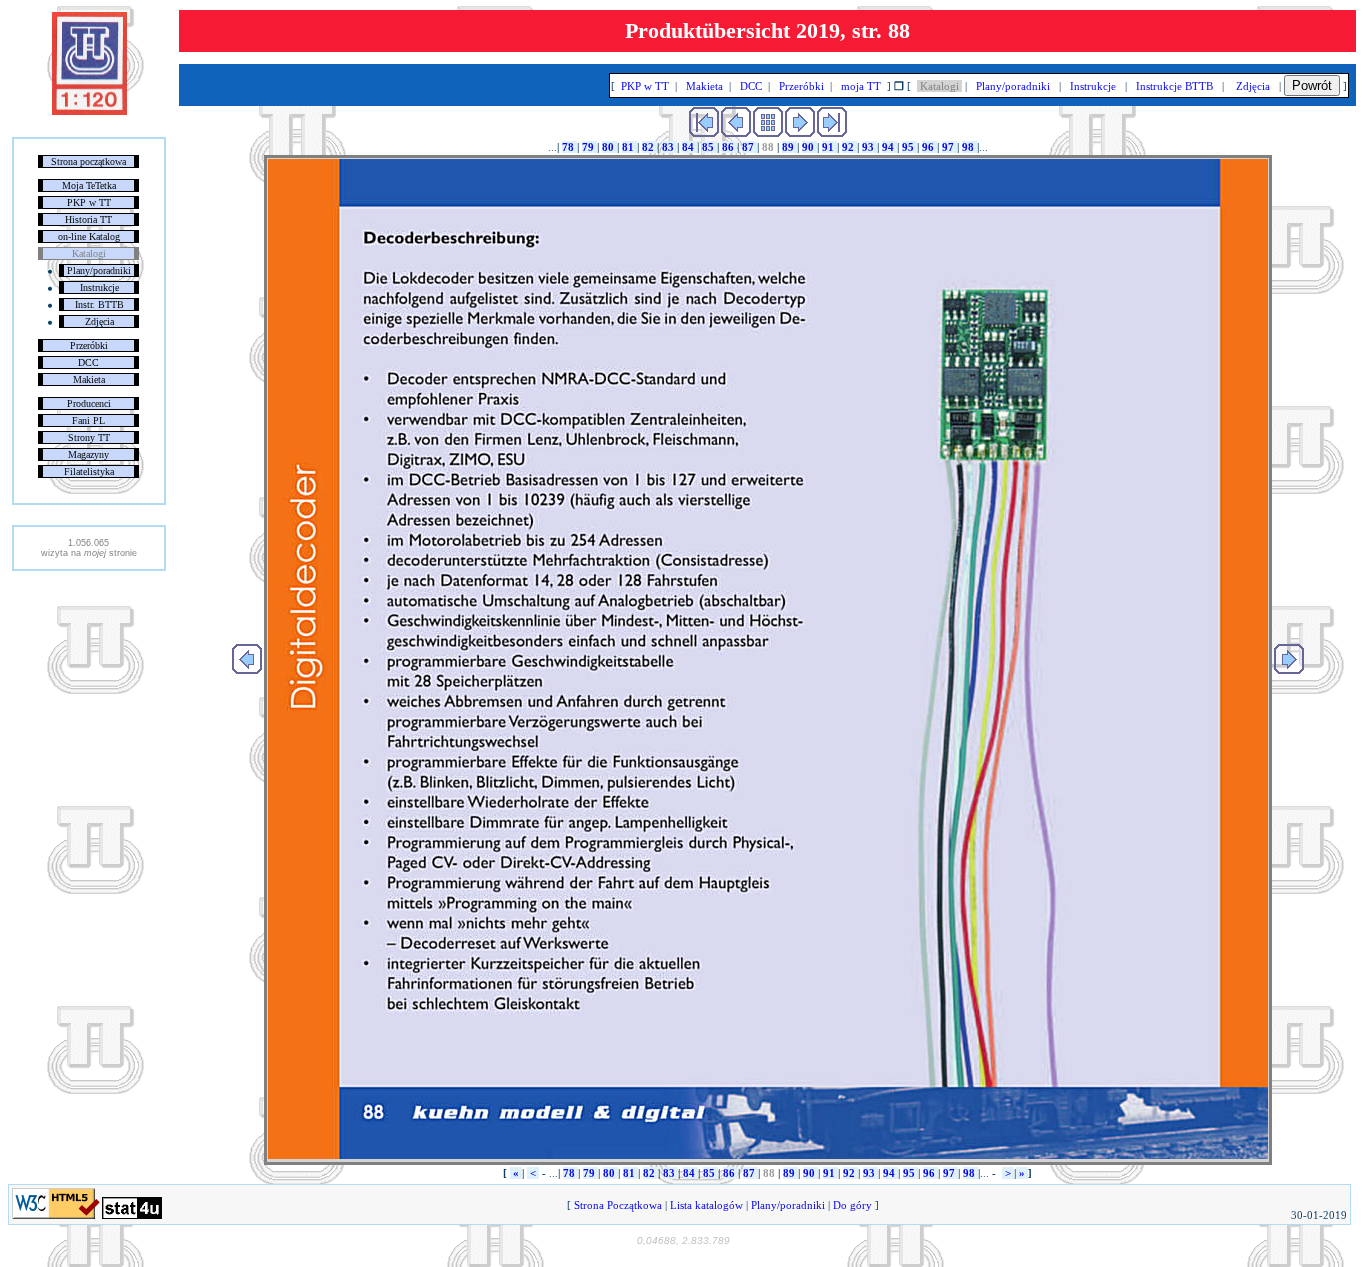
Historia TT (88, 219)
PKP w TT (89, 202)
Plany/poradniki (99, 270)
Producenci (89, 403)
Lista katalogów (706, 1205)
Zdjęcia (99, 321)
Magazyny (88, 454)
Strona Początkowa (618, 1205)
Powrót (1312, 85)
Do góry (852, 1205)
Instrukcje (99, 287)
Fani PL (88, 420)
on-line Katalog (89, 236)
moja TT (861, 86)
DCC (88, 362)
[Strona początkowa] (89, 111)
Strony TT (89, 437)
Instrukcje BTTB (1174, 86)
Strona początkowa (88, 161)
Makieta (89, 379)
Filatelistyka (89, 471)
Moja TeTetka (89, 185)
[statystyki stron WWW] (132, 1215)
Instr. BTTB (99, 304)
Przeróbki (89, 345)
